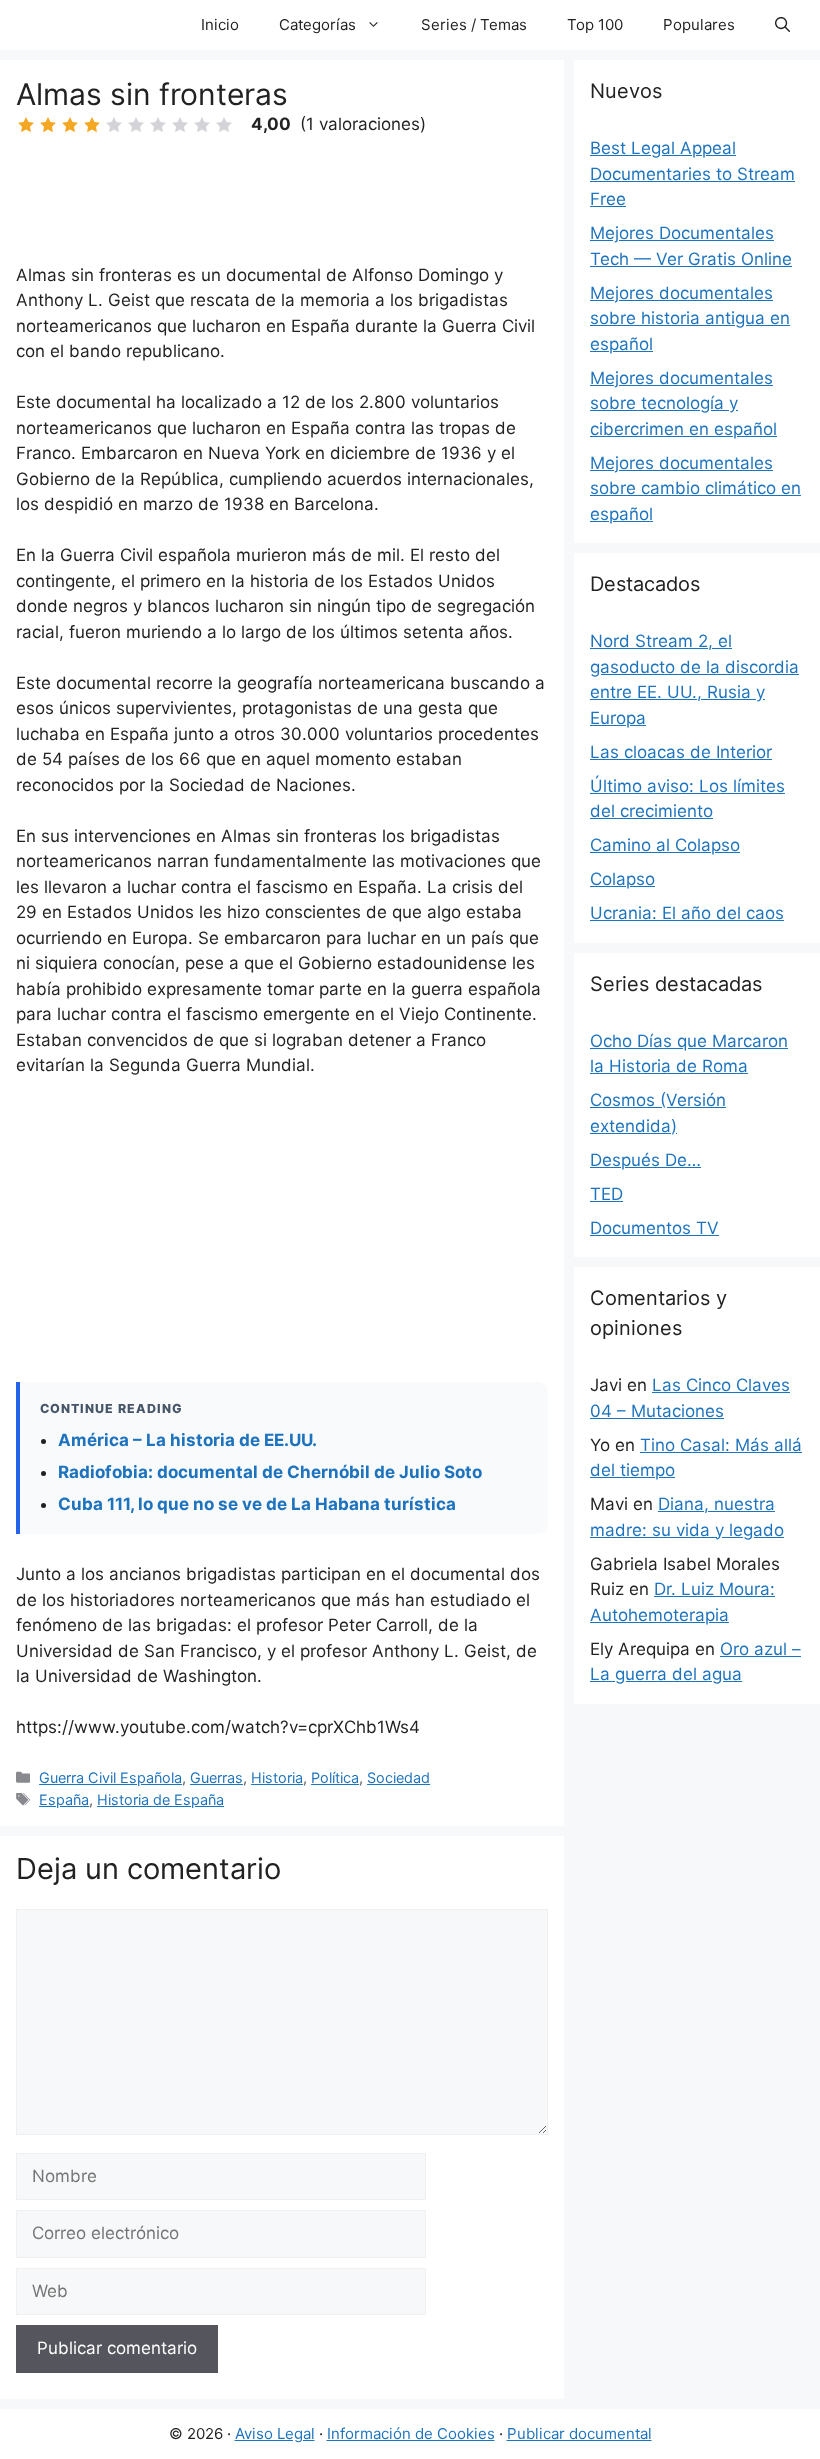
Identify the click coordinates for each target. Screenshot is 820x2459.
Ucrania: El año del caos (687, 913)
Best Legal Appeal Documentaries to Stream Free (692, 173)
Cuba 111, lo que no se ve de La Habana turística (257, 1504)
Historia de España (160, 1799)
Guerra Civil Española (110, 1777)
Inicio (220, 24)
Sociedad (398, 1777)
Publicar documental (579, 2433)
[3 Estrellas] (70, 125)
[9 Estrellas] (202, 125)
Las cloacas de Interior (681, 752)
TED (606, 1194)
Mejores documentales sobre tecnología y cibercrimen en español (683, 403)
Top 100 (595, 24)
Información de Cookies (411, 2433)
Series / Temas (474, 24)
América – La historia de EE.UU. (187, 1440)
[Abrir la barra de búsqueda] (782, 25)
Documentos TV (654, 1228)
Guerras (216, 1777)
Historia (277, 1777)
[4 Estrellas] (92, 125)
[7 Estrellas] (158, 125)
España (64, 1799)
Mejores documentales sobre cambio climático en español (695, 488)
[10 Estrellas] (224, 125)
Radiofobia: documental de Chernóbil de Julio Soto (270, 1472)
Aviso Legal (275, 2433)
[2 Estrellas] (48, 125)
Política (335, 1777)
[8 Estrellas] (180, 125)
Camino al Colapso (665, 845)
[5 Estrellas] (114, 125)
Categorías (317, 24)
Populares (699, 24)
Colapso (622, 879)
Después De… (645, 1160)
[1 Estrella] (26, 125)
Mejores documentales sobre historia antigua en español (690, 318)
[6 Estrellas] (136, 125)
